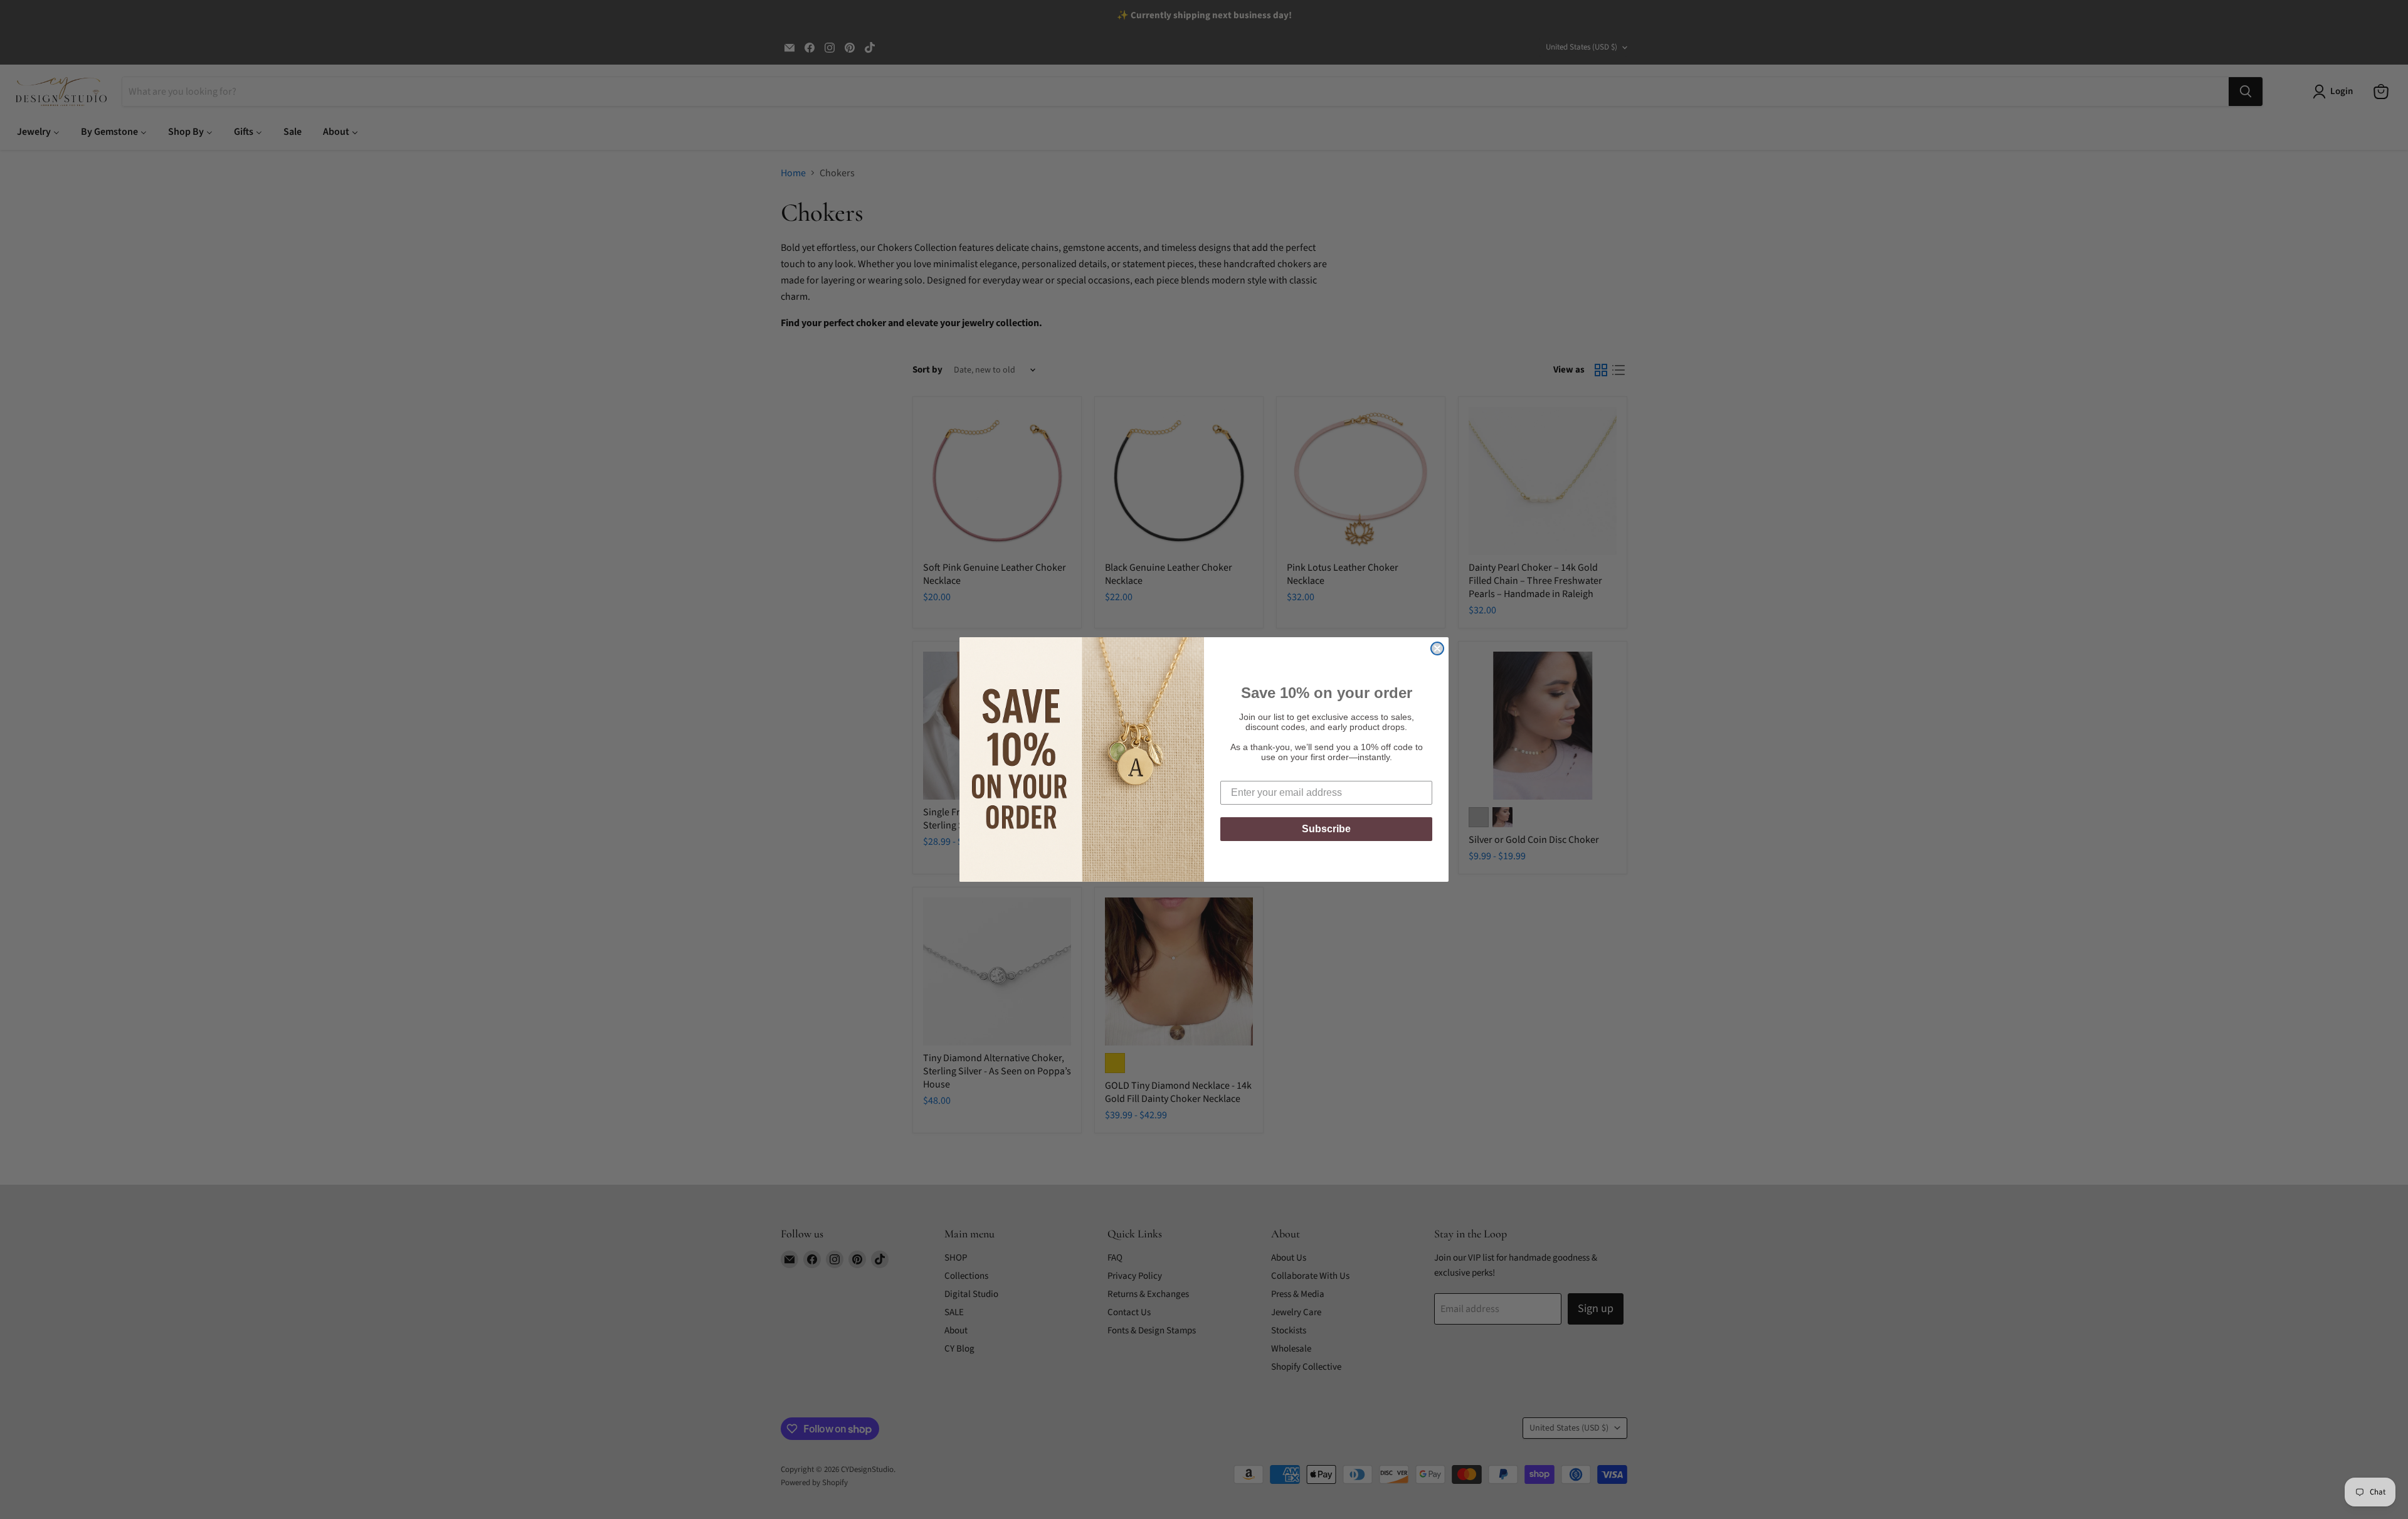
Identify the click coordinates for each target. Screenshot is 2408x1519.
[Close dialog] (1437, 648)
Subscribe (1326, 829)
